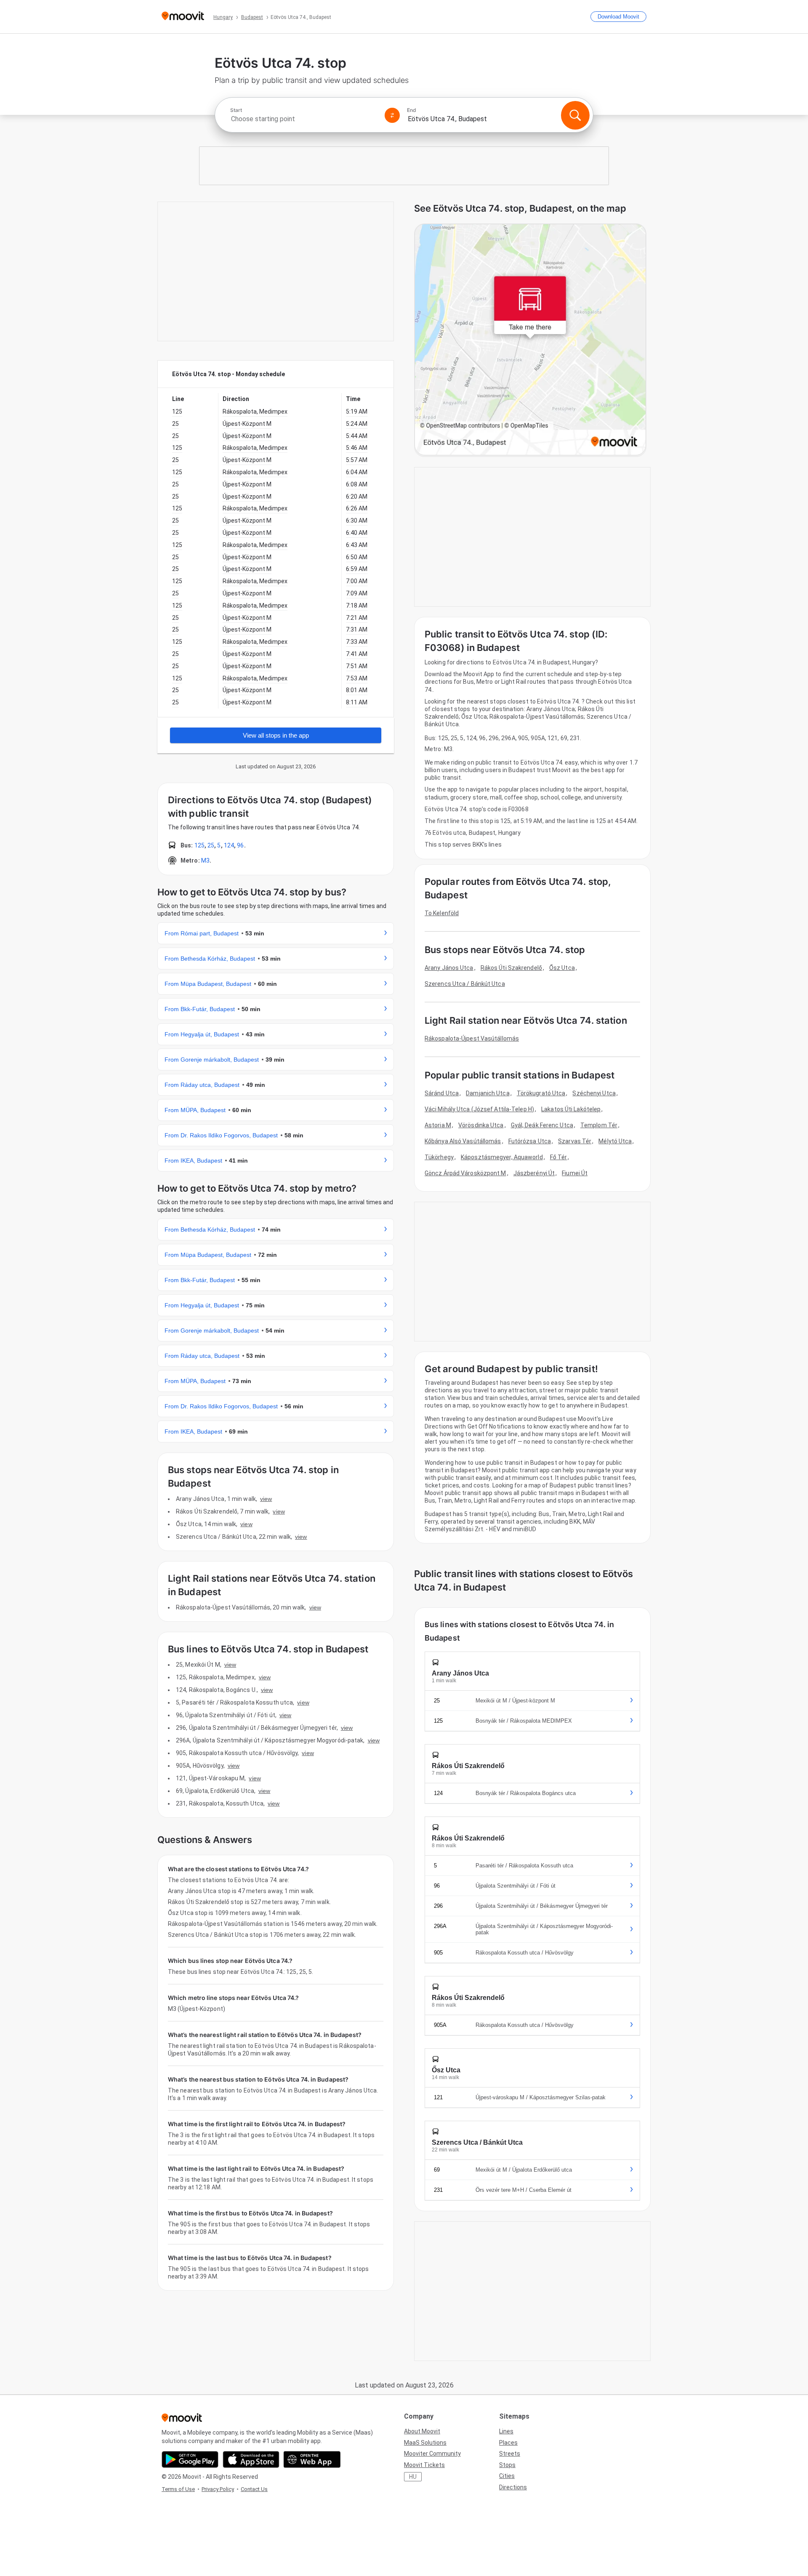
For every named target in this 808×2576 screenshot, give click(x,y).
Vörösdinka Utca (481, 1125)
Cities (507, 2476)
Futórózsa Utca (530, 1141)
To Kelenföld (442, 913)
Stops (507, 2465)
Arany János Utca (449, 968)
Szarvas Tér (575, 1141)
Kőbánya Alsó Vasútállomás (463, 1141)
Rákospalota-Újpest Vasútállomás (472, 1038)
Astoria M (438, 1125)
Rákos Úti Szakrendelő (511, 968)
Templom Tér (599, 1125)
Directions (513, 2487)
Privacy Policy (218, 2489)
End (412, 110)
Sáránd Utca (442, 1093)
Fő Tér (559, 1157)
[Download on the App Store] (251, 2459)
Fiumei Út (575, 1173)
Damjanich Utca (488, 1093)
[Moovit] (183, 17)
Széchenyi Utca (594, 1093)
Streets (510, 2454)
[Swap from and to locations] (392, 115)
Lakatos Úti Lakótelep (571, 1109)
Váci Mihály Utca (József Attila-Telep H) (479, 1109)
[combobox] (304, 119)
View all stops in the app (276, 735)
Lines (506, 2431)
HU (413, 2477)
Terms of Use (178, 2489)
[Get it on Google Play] (190, 2459)
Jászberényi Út (534, 1173)
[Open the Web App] (312, 2459)
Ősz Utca (562, 968)
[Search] (575, 115)
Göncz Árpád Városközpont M (465, 1173)
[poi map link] (530, 340)
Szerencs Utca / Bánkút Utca (465, 984)
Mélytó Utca (615, 1141)
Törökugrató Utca (541, 1093)
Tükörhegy (439, 1157)
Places (508, 2443)
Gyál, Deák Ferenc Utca (542, 1125)
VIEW (266, 1499)
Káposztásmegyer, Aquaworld (502, 1157)
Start (236, 110)
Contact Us (254, 2489)
